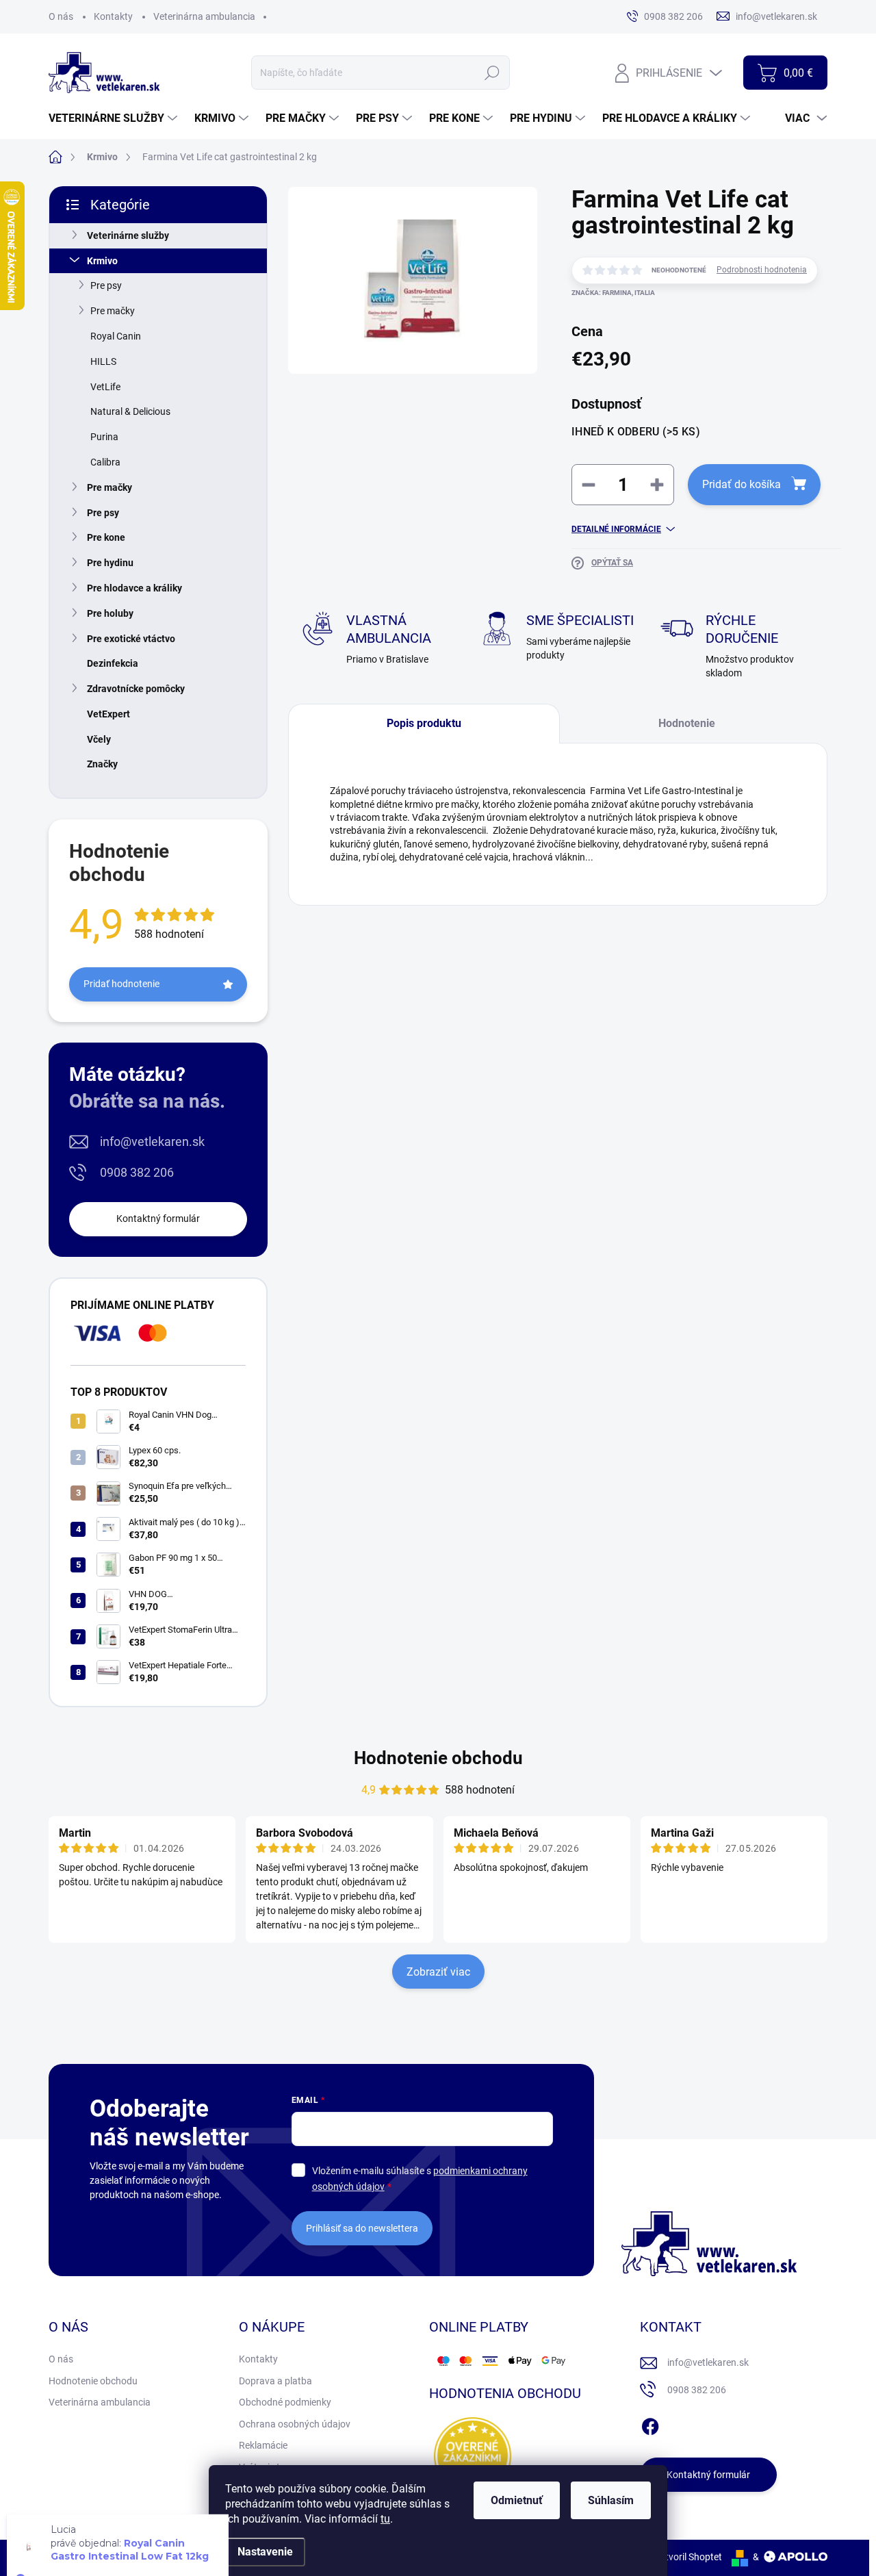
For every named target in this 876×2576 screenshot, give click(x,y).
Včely (99, 739)
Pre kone (106, 537)
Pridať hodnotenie (121, 984)
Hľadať (492, 73)
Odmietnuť (517, 2500)
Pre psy (106, 285)
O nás (61, 16)
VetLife (105, 387)
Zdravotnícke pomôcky (136, 689)
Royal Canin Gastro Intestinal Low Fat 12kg (130, 2526)
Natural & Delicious (130, 411)
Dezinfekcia (113, 663)
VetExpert (108, 714)
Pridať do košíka (742, 484)
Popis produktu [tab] (424, 723)
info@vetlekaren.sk (152, 1142)
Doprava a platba (275, 2381)
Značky (102, 764)
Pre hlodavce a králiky (134, 588)
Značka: (613, 293)
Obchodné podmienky (285, 2402)
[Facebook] (650, 2424)
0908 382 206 (137, 1172)
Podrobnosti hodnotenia (762, 270)
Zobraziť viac (438, 1972)
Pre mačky (113, 311)
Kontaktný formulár (158, 1219)
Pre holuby (110, 613)
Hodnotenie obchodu (438, 1758)
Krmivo (102, 261)
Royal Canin (116, 336)
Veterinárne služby (128, 235)
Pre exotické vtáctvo (131, 639)
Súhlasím (611, 2500)
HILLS (103, 361)
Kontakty (113, 16)
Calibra (105, 462)
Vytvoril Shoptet (688, 2557)
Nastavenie (265, 2552)
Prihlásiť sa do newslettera (362, 2228)
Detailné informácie (616, 529)
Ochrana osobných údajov (295, 2424)
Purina (104, 437)
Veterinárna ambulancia (204, 16)
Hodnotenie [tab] (687, 723)
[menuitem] (115, 118)
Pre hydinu (110, 563)
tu (385, 2519)
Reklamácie (263, 2445)
